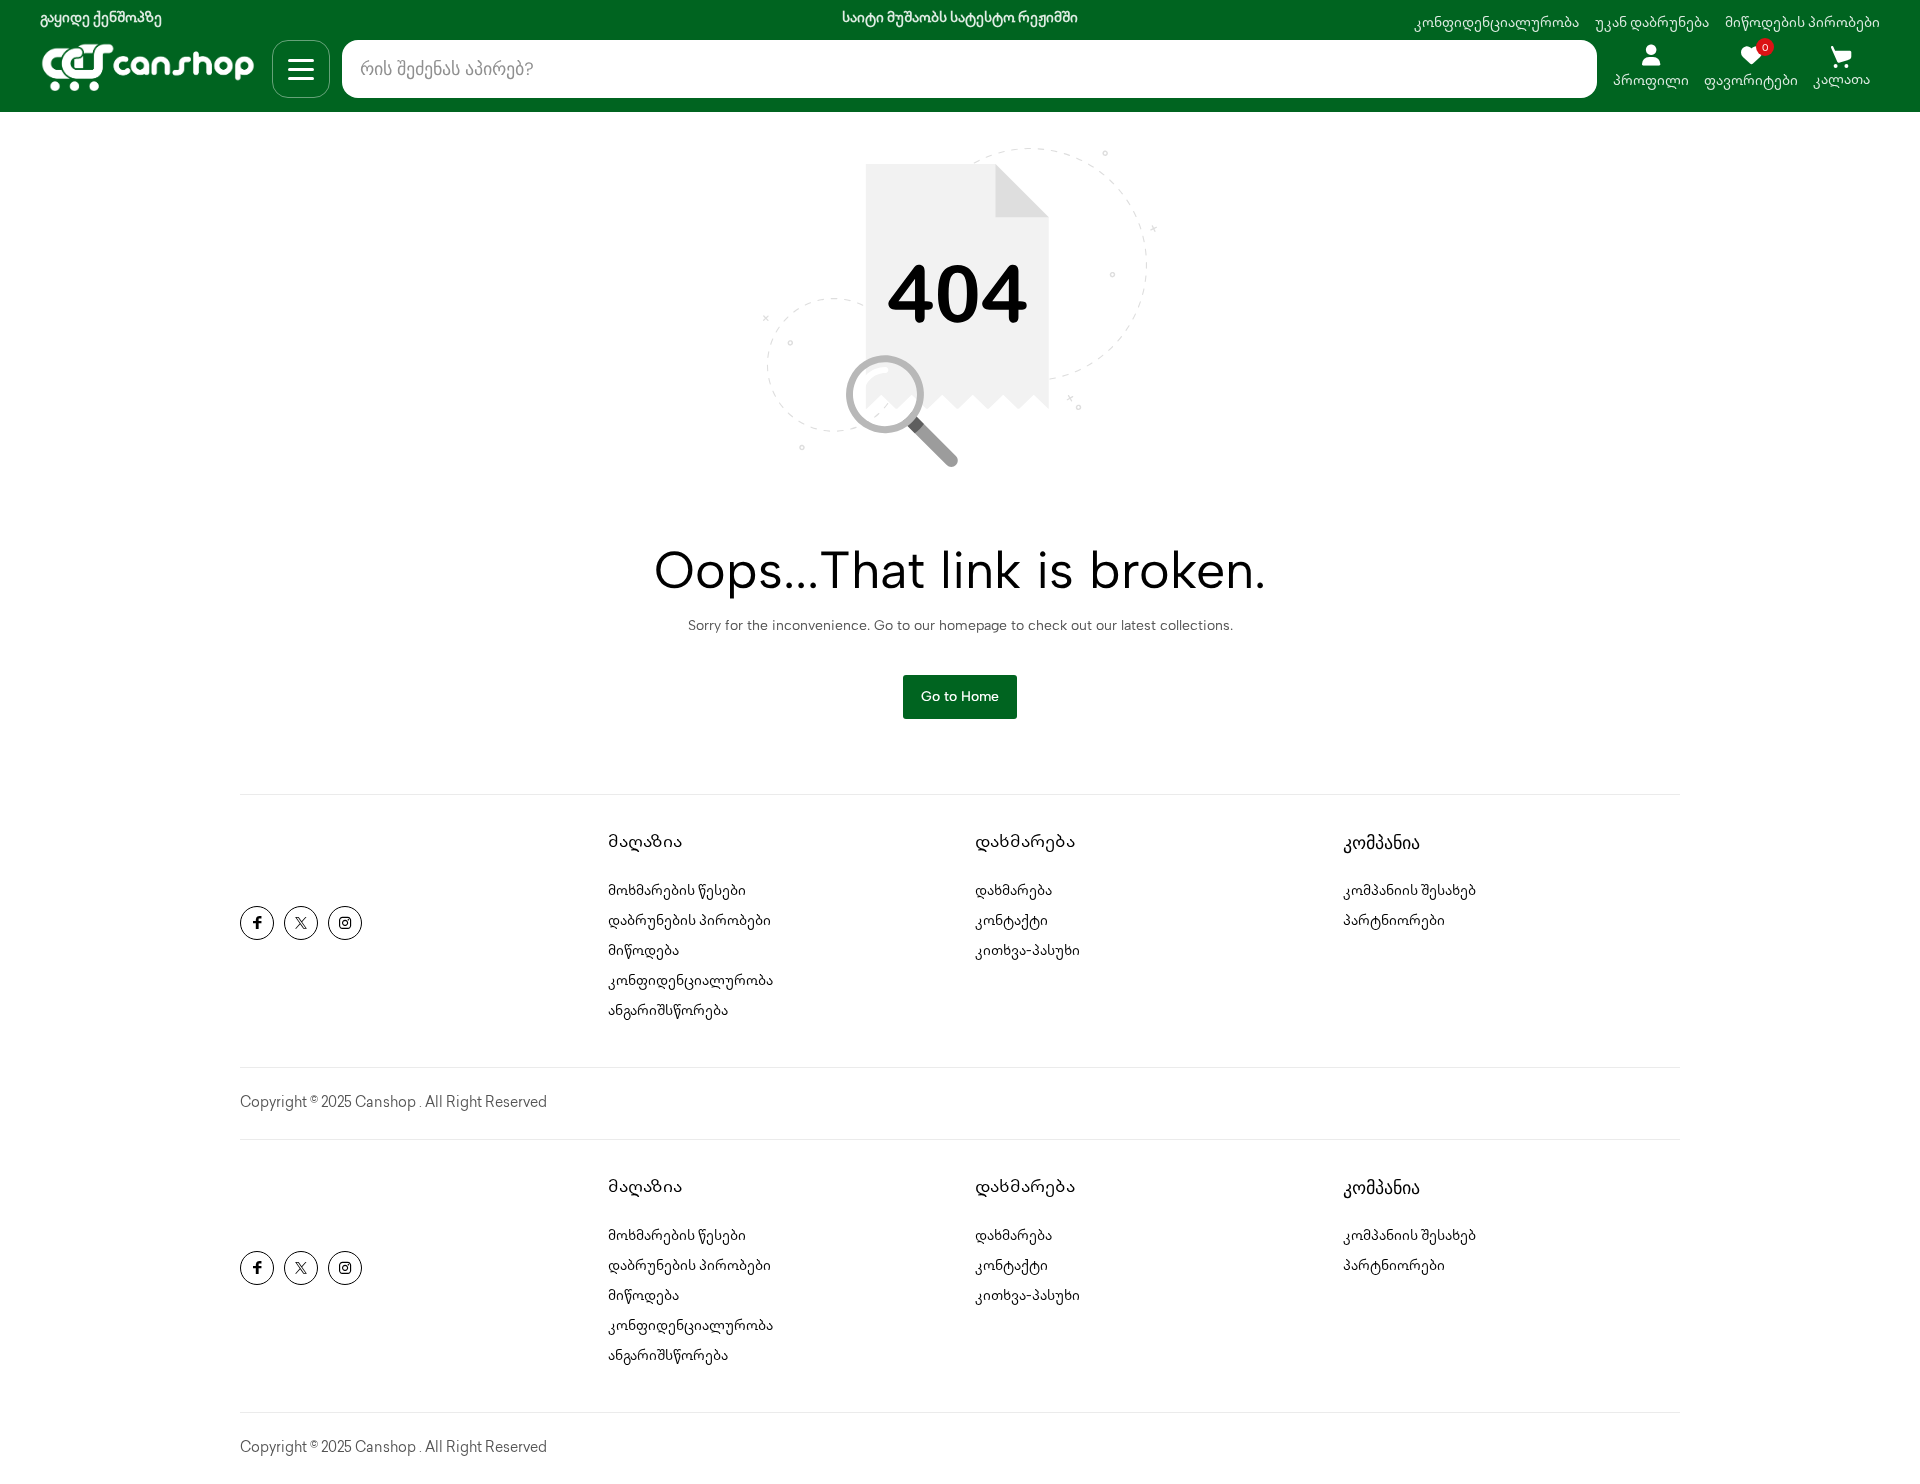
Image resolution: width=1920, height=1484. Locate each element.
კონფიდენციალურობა (1496, 23)
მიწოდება (643, 951)
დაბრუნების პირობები (689, 921)
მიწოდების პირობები (1802, 23)
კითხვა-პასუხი (1027, 951)
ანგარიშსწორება (668, 1011)
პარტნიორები (1394, 921)
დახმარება (1013, 891)
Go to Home (960, 696)
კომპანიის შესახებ (1409, 891)
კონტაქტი (1011, 921)
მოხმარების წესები (677, 891)
